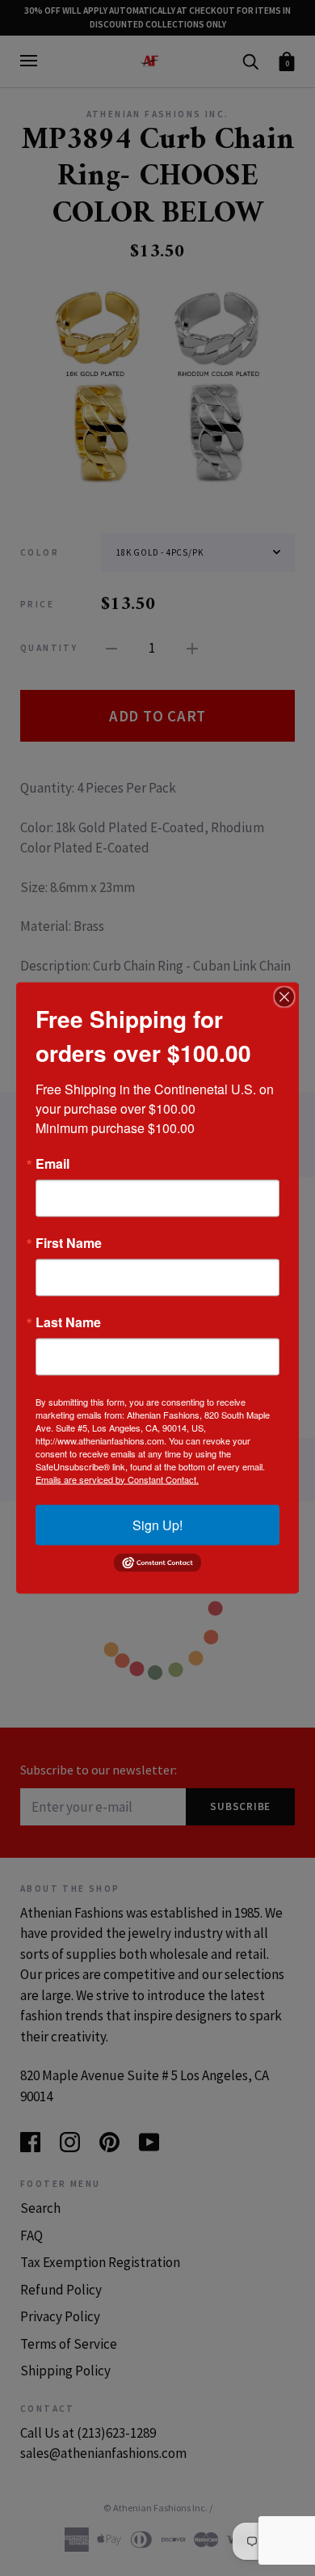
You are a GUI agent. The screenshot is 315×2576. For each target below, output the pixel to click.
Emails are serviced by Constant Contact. (117, 1478)
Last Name (68, 1322)
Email (52, 1163)
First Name (69, 1242)
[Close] (284, 996)
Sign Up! (157, 1524)
